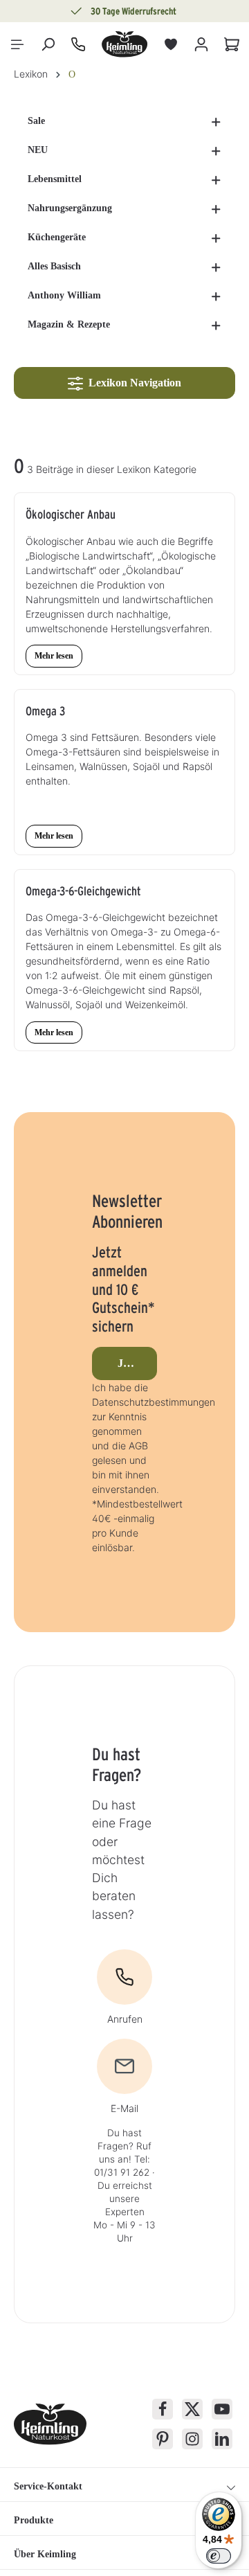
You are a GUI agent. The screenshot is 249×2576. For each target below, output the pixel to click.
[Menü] (17, 44)
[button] (216, 121)
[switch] (219, 2556)
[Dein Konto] (201, 44)
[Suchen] (48, 44)
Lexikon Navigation (132, 383)
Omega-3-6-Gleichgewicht (83, 891)
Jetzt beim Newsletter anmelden (138, 1363)
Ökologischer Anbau (71, 514)
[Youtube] (222, 2409)
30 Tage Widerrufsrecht (133, 11)
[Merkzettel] (171, 44)
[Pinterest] (163, 2439)
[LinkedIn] (222, 2439)
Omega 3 (45, 711)
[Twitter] (192, 2409)
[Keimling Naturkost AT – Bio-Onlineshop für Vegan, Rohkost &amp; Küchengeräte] (124, 44)
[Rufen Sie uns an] (78, 44)
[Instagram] (192, 2439)
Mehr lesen (54, 656)
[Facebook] (163, 2409)
